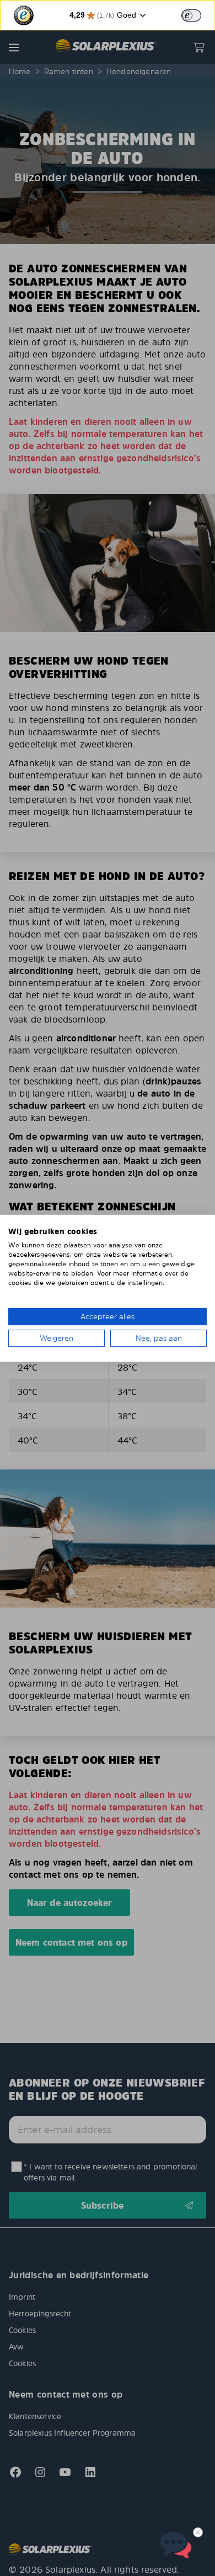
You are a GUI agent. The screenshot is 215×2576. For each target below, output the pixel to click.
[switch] (191, 15)
